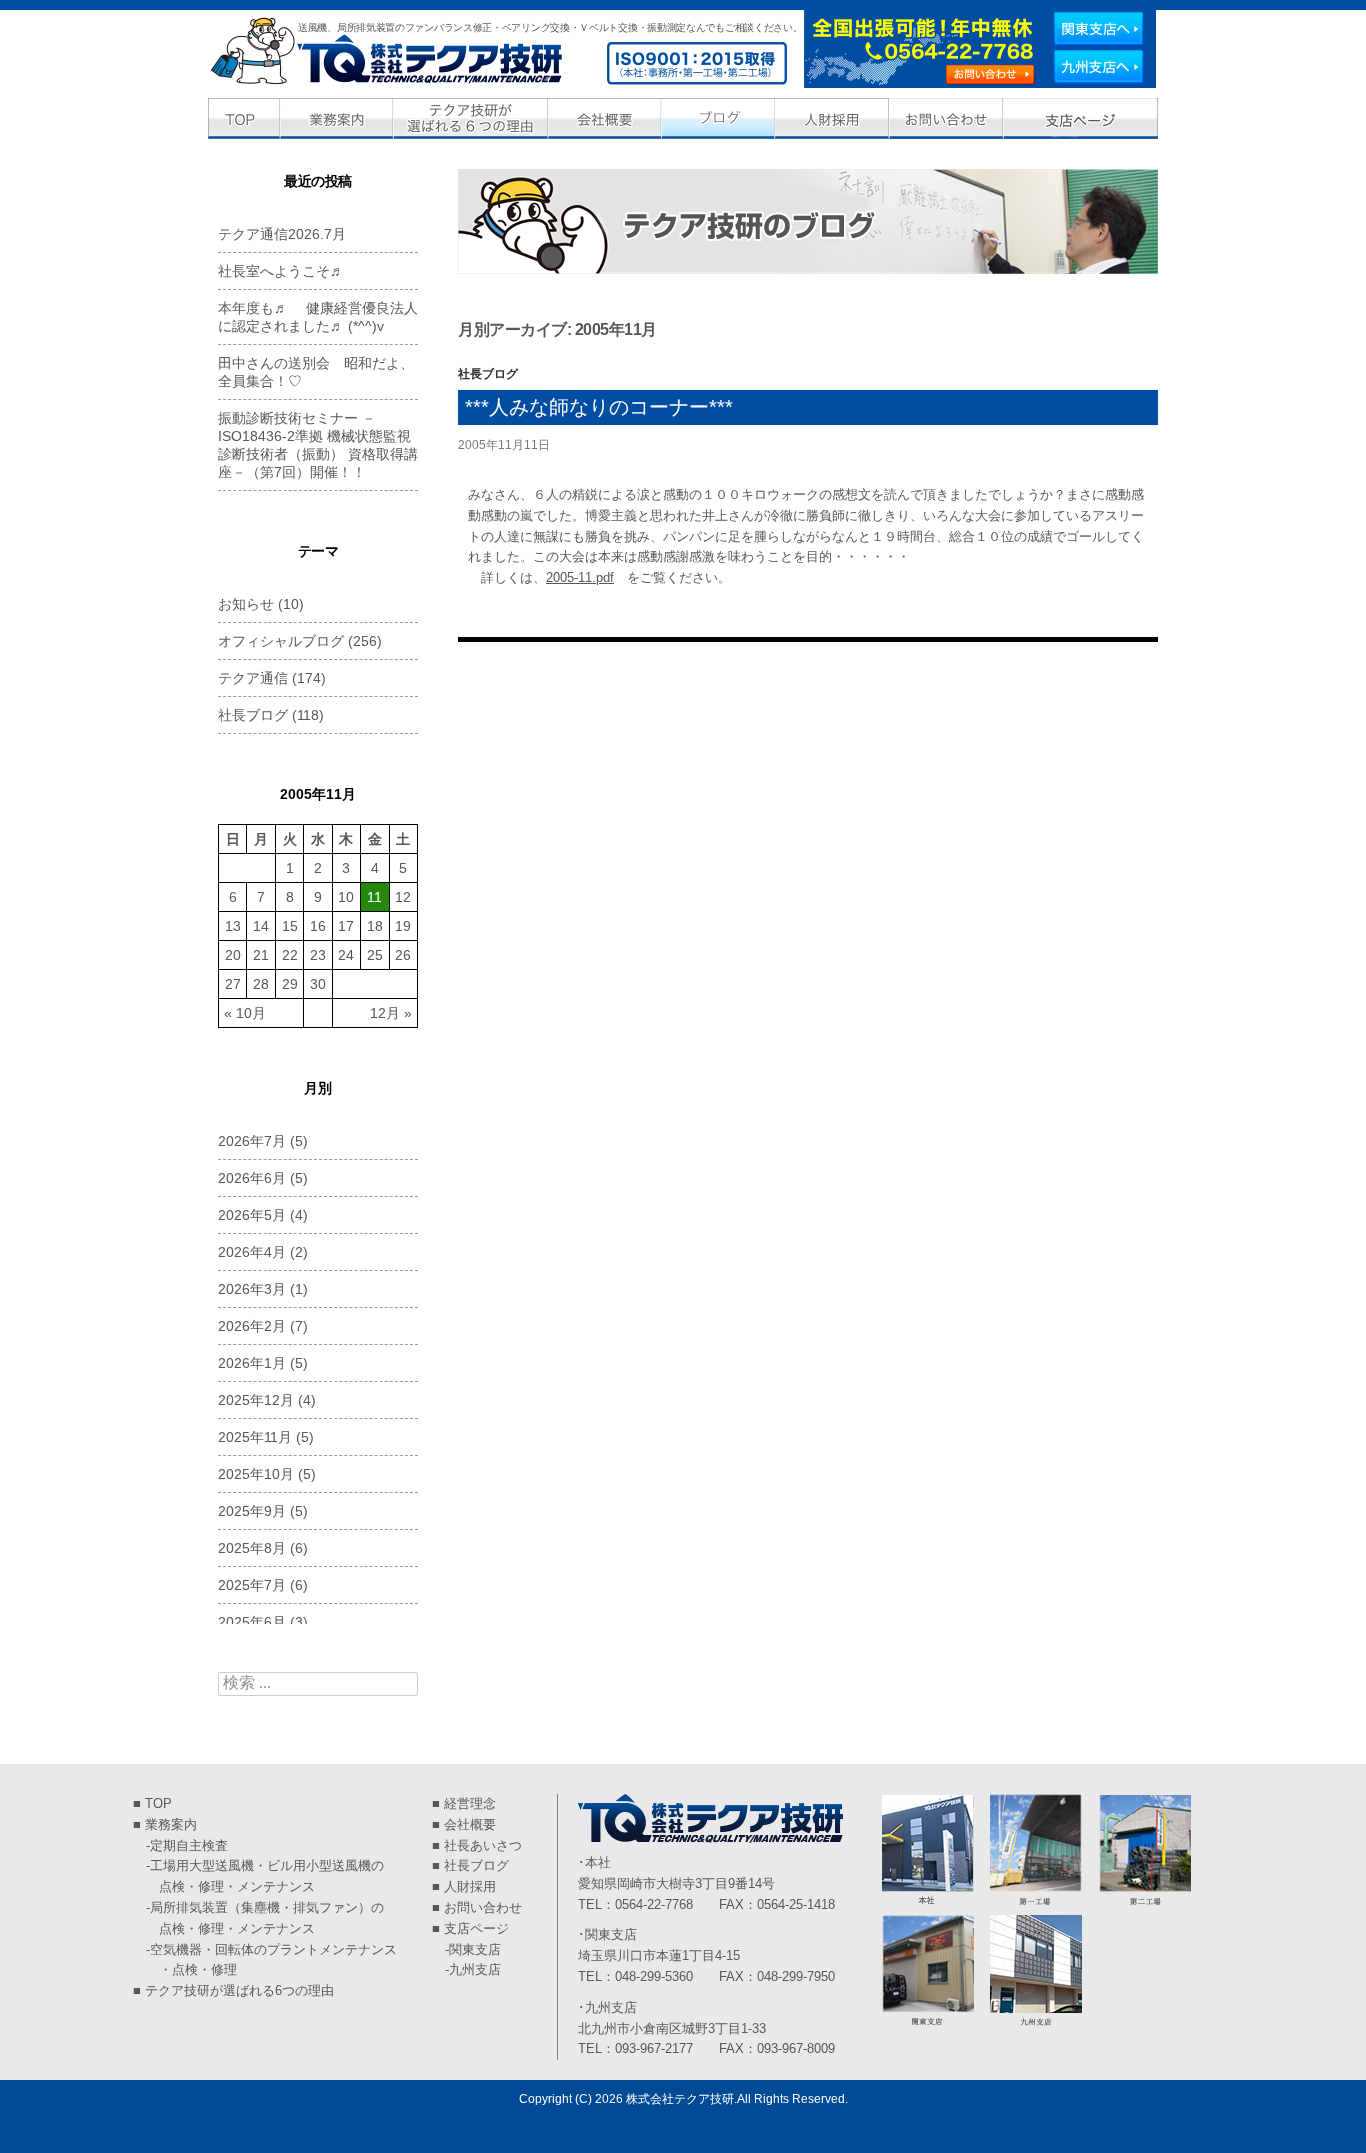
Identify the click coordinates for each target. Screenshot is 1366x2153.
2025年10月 (256, 1474)
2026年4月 (252, 1252)
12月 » (391, 1013)
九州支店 (475, 1969)
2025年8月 (252, 1548)
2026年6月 (252, 1178)
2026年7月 (252, 1141)
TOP (158, 1803)
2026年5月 (252, 1215)
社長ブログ (488, 374)
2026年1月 (252, 1363)
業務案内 (171, 1824)
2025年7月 (252, 1585)
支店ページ (476, 1928)
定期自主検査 (189, 1845)
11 (374, 897)
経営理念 (470, 1803)
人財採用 (470, 1886)
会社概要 (470, 1824)
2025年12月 (256, 1400)
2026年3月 (252, 1289)
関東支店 (475, 1949)
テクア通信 (253, 678)
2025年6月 (252, 1622)
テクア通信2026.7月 (282, 234)
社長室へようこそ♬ (281, 271)
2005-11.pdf (580, 577)
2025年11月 (255, 1437)
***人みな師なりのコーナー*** (599, 407)
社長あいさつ (483, 1845)
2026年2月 (252, 1326)
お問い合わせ (483, 1907)
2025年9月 (252, 1511)
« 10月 (245, 1013)
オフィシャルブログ (281, 641)
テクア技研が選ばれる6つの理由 (239, 1990)
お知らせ (246, 604)
